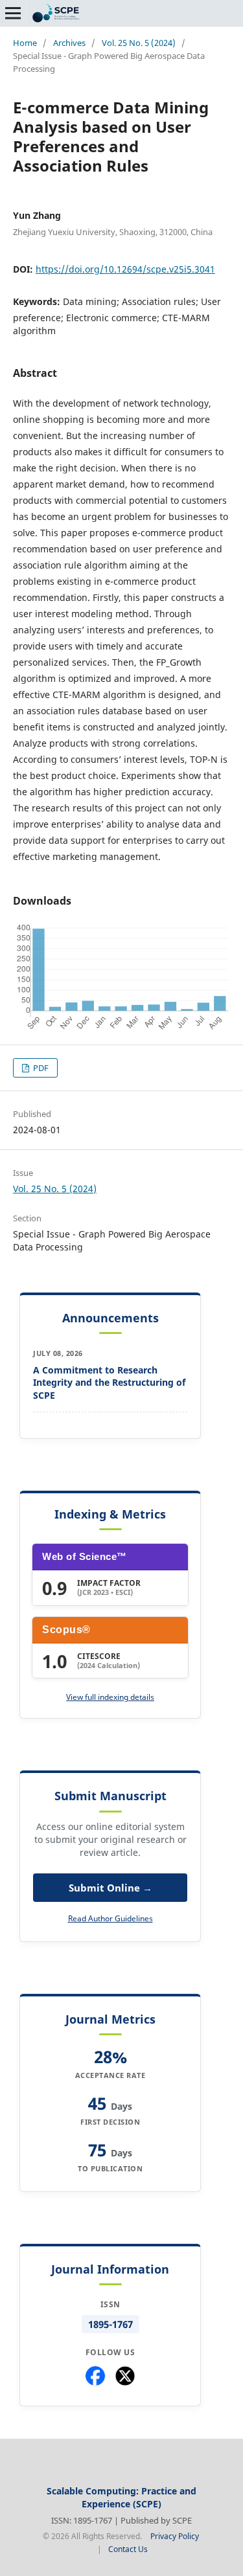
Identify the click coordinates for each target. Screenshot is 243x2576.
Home (25, 43)
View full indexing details (110, 1697)
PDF (40, 1068)
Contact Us (128, 2549)
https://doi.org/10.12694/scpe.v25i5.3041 (125, 269)
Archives (69, 43)
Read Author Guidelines (110, 1918)
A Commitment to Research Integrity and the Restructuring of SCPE (109, 1383)
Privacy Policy (175, 2536)
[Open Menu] (13, 13)
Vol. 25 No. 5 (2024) (139, 43)
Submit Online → (110, 1888)
